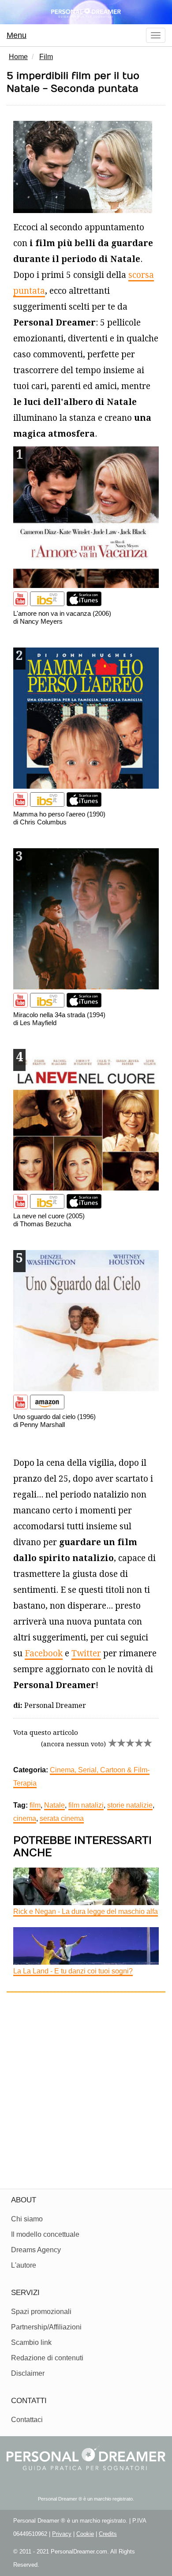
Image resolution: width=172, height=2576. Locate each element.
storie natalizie (130, 1805)
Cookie (85, 2534)
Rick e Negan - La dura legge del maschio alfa (86, 1911)
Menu (17, 35)
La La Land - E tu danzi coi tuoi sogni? (73, 1971)
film (35, 1805)
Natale (54, 1805)
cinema (25, 1818)
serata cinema (62, 1818)
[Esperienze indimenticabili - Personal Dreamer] (86, 12)
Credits (108, 2534)
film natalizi (86, 1805)
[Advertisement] (86, 2087)
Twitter (86, 1653)
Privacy (62, 2534)
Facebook (44, 1653)
